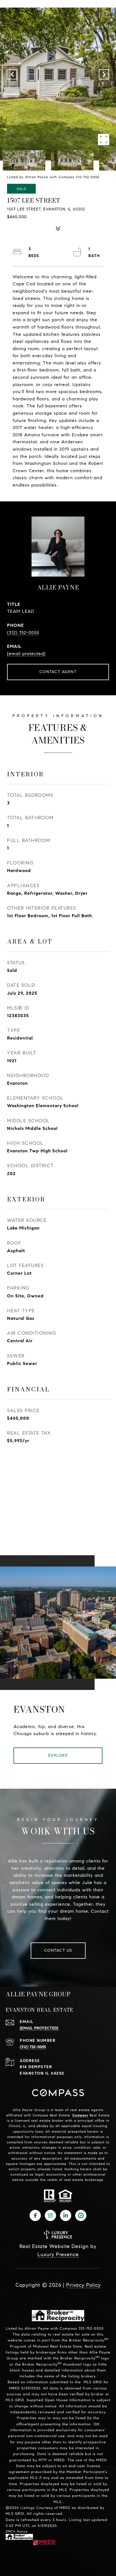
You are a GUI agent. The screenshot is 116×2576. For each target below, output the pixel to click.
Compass (80, 2115)
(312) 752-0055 (23, 633)
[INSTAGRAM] (50, 2215)
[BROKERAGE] (81, 2215)
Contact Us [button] (58, 1950)
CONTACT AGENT (58, 672)
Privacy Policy (83, 2285)
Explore (58, 1755)
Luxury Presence (58, 2254)
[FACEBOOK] (35, 2215)
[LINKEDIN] (66, 2215)
